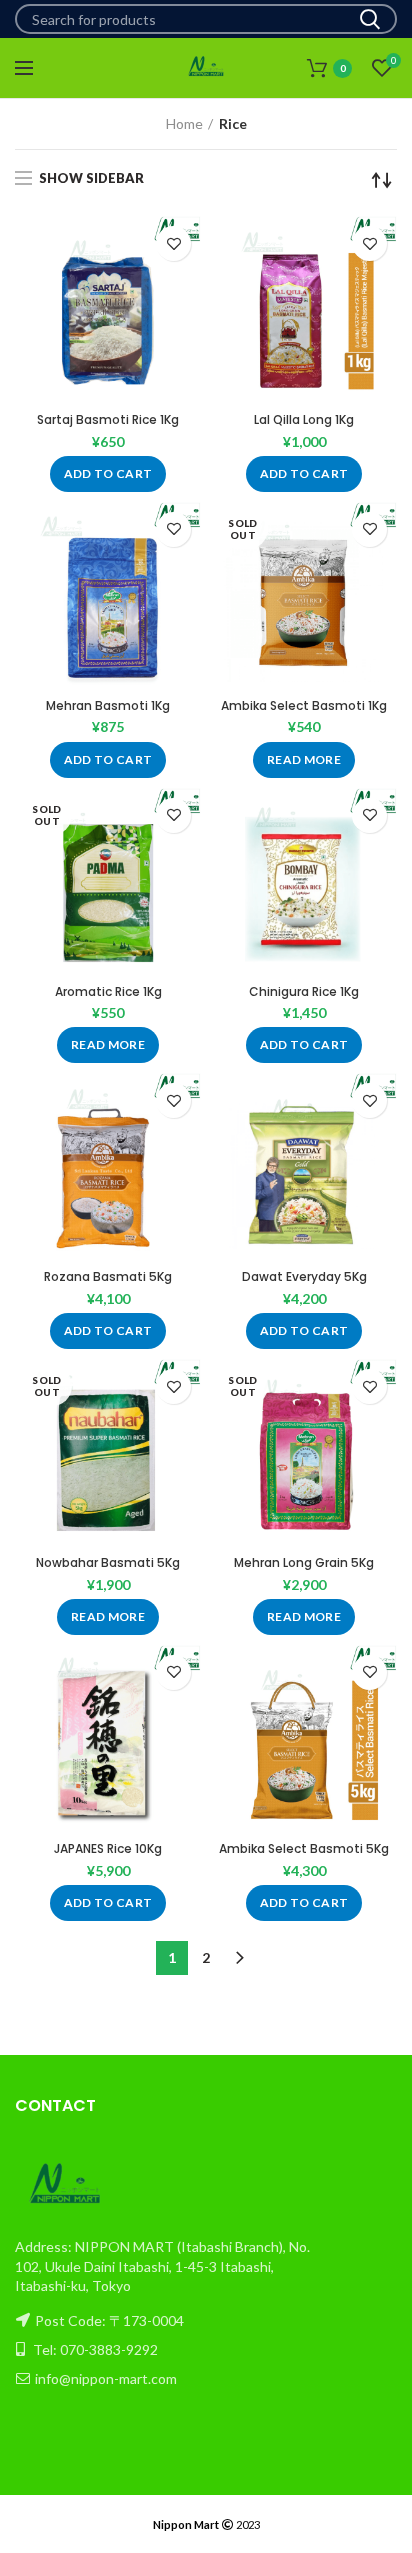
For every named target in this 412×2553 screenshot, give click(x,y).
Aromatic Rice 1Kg (108, 992)
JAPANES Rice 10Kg (108, 1849)
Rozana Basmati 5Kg (108, 1277)
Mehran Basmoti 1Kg (108, 706)
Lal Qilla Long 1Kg (304, 420)
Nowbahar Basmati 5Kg (108, 1563)
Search (370, 19)
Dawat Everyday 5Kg (304, 1277)
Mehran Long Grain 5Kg (304, 1563)
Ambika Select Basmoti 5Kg (304, 1849)
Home (184, 123)
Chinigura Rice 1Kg (304, 992)
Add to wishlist (173, 243)
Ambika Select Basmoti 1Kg (304, 706)
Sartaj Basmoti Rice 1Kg (108, 420)
